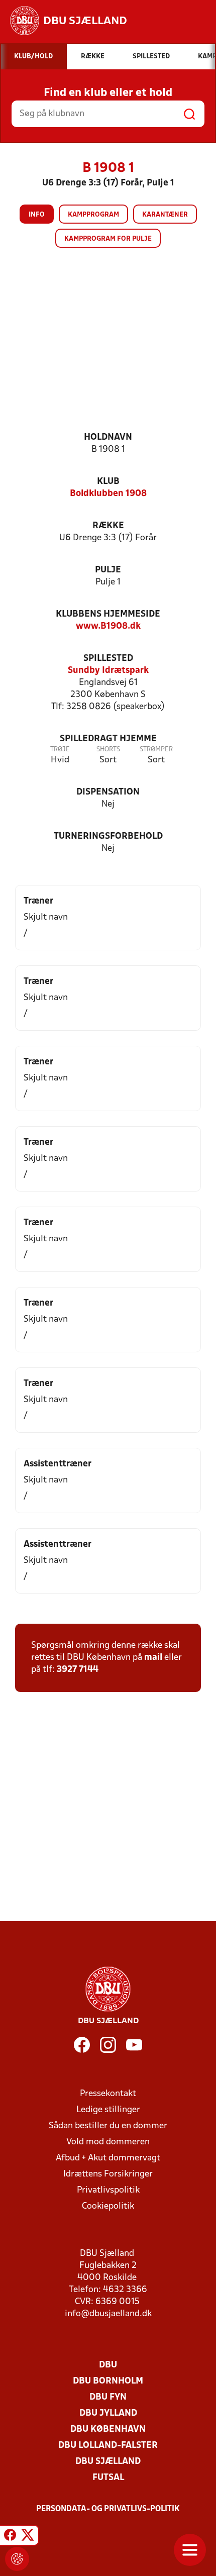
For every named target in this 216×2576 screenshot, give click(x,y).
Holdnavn (108, 437)
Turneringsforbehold (108, 836)
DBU (108, 2365)
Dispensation (108, 792)
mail (153, 1658)
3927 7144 (78, 1670)
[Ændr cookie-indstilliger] (17, 2559)
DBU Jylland (108, 2413)
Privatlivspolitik (108, 2190)
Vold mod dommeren (108, 2142)
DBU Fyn (108, 2397)
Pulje (108, 570)
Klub (108, 482)
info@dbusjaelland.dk (108, 2314)
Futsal (108, 2478)
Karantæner (165, 215)
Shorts (108, 750)
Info (37, 215)
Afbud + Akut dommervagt (108, 2158)
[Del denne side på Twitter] (28, 2537)
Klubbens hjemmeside (108, 614)
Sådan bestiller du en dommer (108, 2126)
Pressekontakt (108, 2094)
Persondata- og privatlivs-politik (108, 2509)
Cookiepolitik (108, 2206)
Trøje (60, 750)
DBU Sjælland (108, 2462)
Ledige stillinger (108, 2110)
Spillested (108, 659)
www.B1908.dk (108, 626)
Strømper (156, 750)
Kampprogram (93, 215)
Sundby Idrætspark (108, 671)
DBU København (108, 2430)
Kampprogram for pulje (108, 239)
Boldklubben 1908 (108, 494)
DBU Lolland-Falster (108, 2446)
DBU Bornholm (108, 2381)
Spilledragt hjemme (108, 739)
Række (108, 526)
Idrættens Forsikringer (108, 2174)
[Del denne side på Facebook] (10, 2537)
